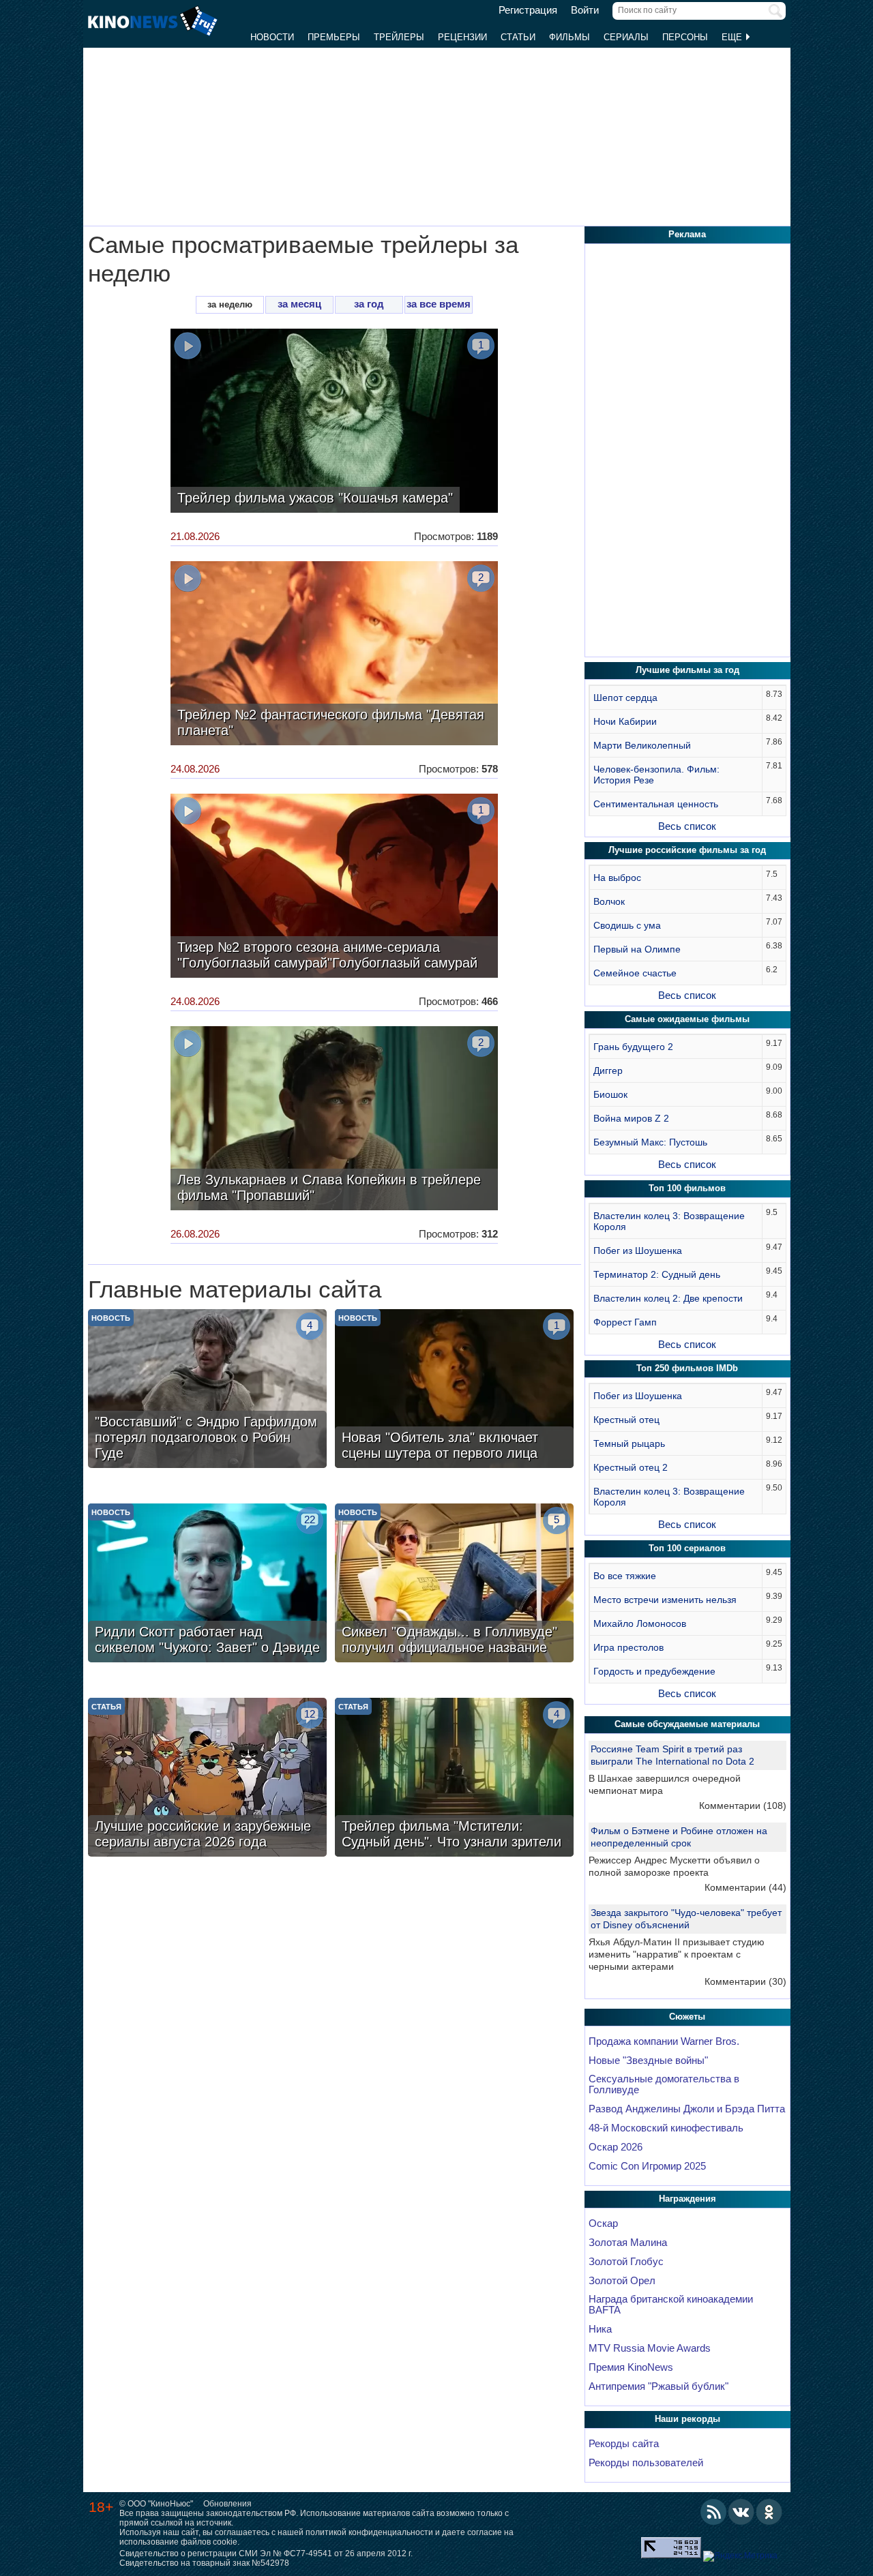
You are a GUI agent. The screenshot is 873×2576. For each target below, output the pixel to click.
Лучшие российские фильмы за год (687, 850)
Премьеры (334, 37)
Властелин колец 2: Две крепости (668, 1298)
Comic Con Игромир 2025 (647, 2166)
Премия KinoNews (631, 2367)
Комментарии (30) (745, 1981)
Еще (733, 37)
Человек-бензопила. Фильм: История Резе (656, 775)
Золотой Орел (622, 2281)
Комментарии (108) (743, 1806)
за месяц (299, 304)
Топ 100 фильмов (687, 1188)
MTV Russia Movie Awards (650, 2348)
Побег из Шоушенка (638, 1250)
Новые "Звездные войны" (648, 2061)
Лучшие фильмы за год (687, 670)
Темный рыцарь (629, 1443)
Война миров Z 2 (631, 1118)
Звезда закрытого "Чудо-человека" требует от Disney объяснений (686, 1919)
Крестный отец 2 (631, 1467)
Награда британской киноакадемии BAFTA (671, 2305)
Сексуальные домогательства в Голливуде (664, 2084)
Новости (272, 37)
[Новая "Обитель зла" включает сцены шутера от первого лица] (454, 1390)
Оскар (603, 2223)
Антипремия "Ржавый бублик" (659, 2386)
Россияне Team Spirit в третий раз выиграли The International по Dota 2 (672, 1755)
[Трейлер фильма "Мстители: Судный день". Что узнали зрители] (454, 1779)
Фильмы (569, 37)
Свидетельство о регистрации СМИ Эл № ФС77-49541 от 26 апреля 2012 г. (266, 2553)
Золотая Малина (628, 2243)
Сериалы (626, 37)
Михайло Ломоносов (640, 1623)
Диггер (608, 1070)
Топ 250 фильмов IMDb (687, 1368)
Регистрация (528, 10)
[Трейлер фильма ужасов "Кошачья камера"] (334, 422)
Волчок (609, 901)
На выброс (617, 878)
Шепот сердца (625, 698)
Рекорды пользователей (646, 2463)
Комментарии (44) (745, 1887)
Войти (585, 10)
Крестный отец (626, 1420)
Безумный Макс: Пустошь (650, 1142)
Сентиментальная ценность (656, 804)
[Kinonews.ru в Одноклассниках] (769, 2512)
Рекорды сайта (624, 2444)
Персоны (685, 37)
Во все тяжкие (625, 1576)
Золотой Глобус (626, 2262)
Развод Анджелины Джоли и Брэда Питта (687, 2109)
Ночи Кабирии (625, 721)
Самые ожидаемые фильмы (687, 1019)
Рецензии (462, 37)
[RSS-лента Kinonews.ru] (713, 2512)
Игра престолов (628, 1647)
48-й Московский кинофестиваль (666, 2128)
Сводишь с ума (627, 925)
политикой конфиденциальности (369, 2532)
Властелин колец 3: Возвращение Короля (669, 1221)
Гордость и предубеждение (654, 1671)
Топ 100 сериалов (687, 1548)
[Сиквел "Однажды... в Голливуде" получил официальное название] (454, 1585)
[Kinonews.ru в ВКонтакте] (741, 2512)
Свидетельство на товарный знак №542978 (204, 2563)
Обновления (227, 2504)
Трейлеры (399, 37)
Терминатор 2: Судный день (657, 1274)
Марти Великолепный (642, 745)
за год (369, 304)
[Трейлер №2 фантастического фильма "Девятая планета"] (334, 655)
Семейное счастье (635, 973)
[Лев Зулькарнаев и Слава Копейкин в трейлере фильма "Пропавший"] (334, 1120)
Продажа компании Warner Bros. (664, 2041)
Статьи (518, 37)
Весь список (687, 826)
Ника (600, 2329)
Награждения (687, 2199)
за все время (439, 304)
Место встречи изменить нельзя (665, 1600)
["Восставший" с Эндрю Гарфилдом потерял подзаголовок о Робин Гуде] (207, 1390)
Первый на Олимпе (637, 949)
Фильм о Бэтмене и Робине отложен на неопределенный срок (679, 1837)
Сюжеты (687, 2017)
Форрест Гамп (625, 1322)
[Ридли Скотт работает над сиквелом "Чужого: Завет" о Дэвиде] (207, 1585)
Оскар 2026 (616, 2147)
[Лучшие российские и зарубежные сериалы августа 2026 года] (207, 1779)
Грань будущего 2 (633, 1047)
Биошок (610, 1094)
